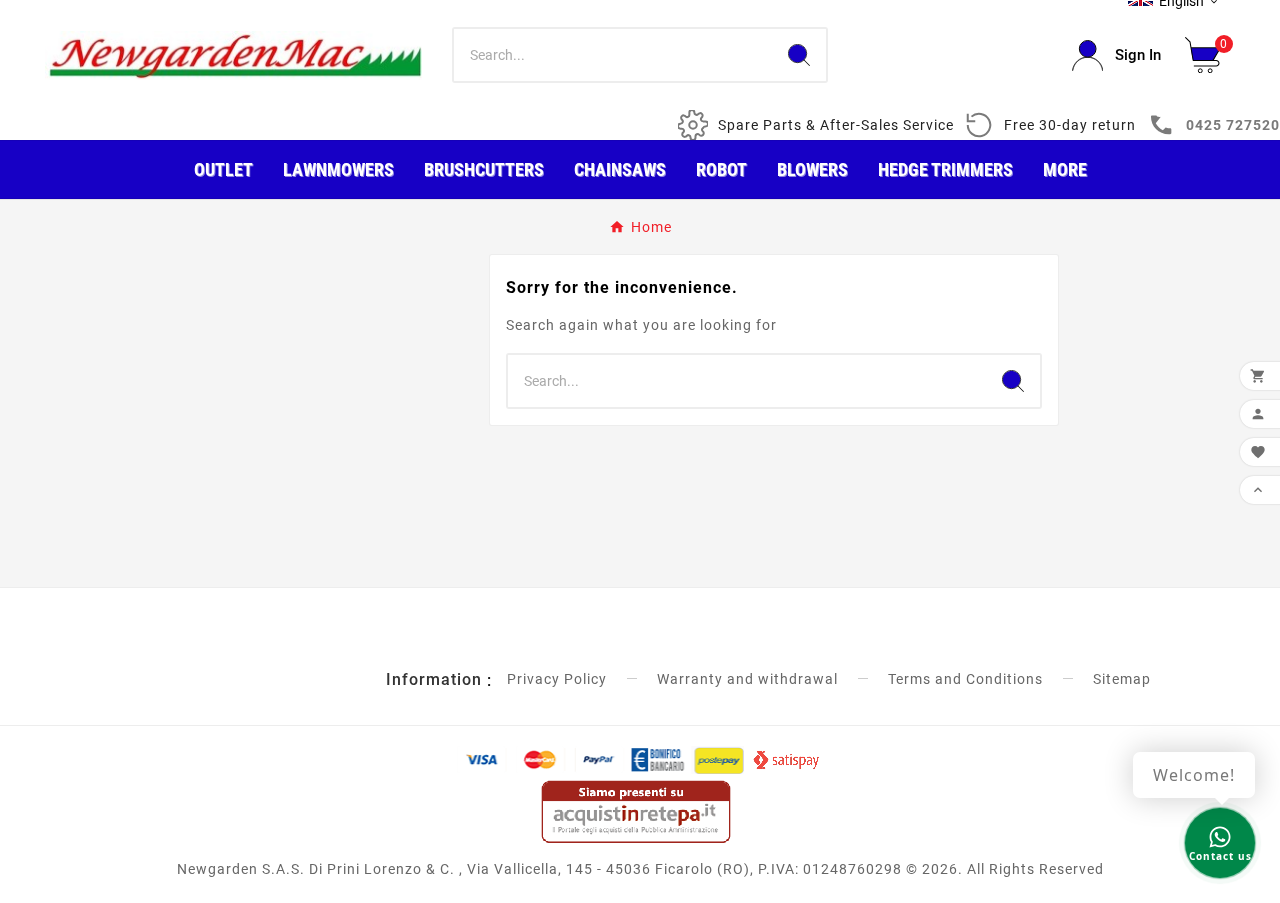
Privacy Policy (557, 679)
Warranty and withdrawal (747, 679)
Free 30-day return (1070, 125)
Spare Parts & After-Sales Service (836, 125)
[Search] (799, 55)
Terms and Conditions (965, 679)
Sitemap (1122, 679)
